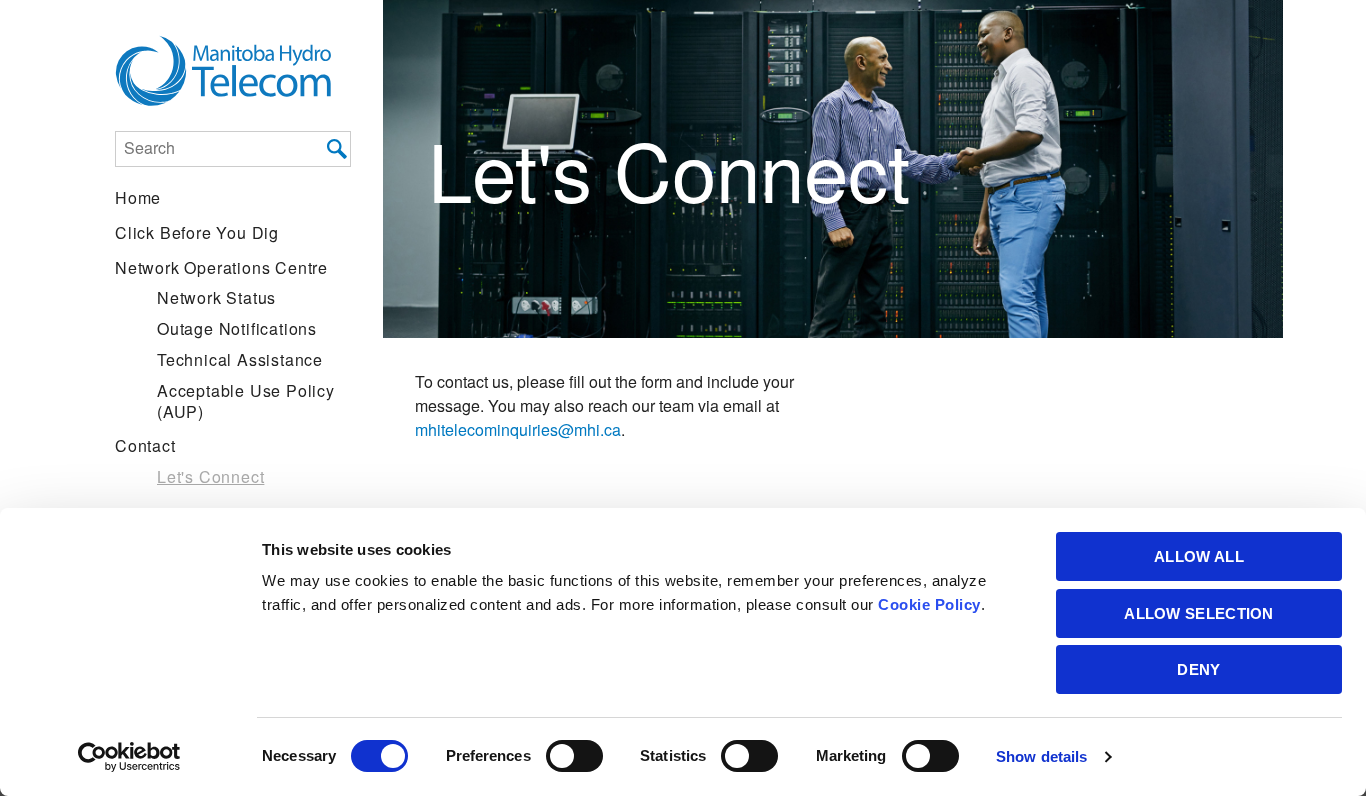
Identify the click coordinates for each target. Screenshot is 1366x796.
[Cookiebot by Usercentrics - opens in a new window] (129, 757)
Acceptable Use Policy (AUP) (246, 401)
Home (138, 197)
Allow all (1199, 556)
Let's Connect (210, 476)
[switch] (574, 756)
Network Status (216, 297)
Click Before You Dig (197, 232)
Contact (145, 445)
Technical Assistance (240, 359)
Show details (1041, 756)
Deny (1198, 669)
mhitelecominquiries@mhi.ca (518, 429)
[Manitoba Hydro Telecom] (233, 71)
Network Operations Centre (221, 267)
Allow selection (1199, 613)
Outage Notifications (237, 328)
